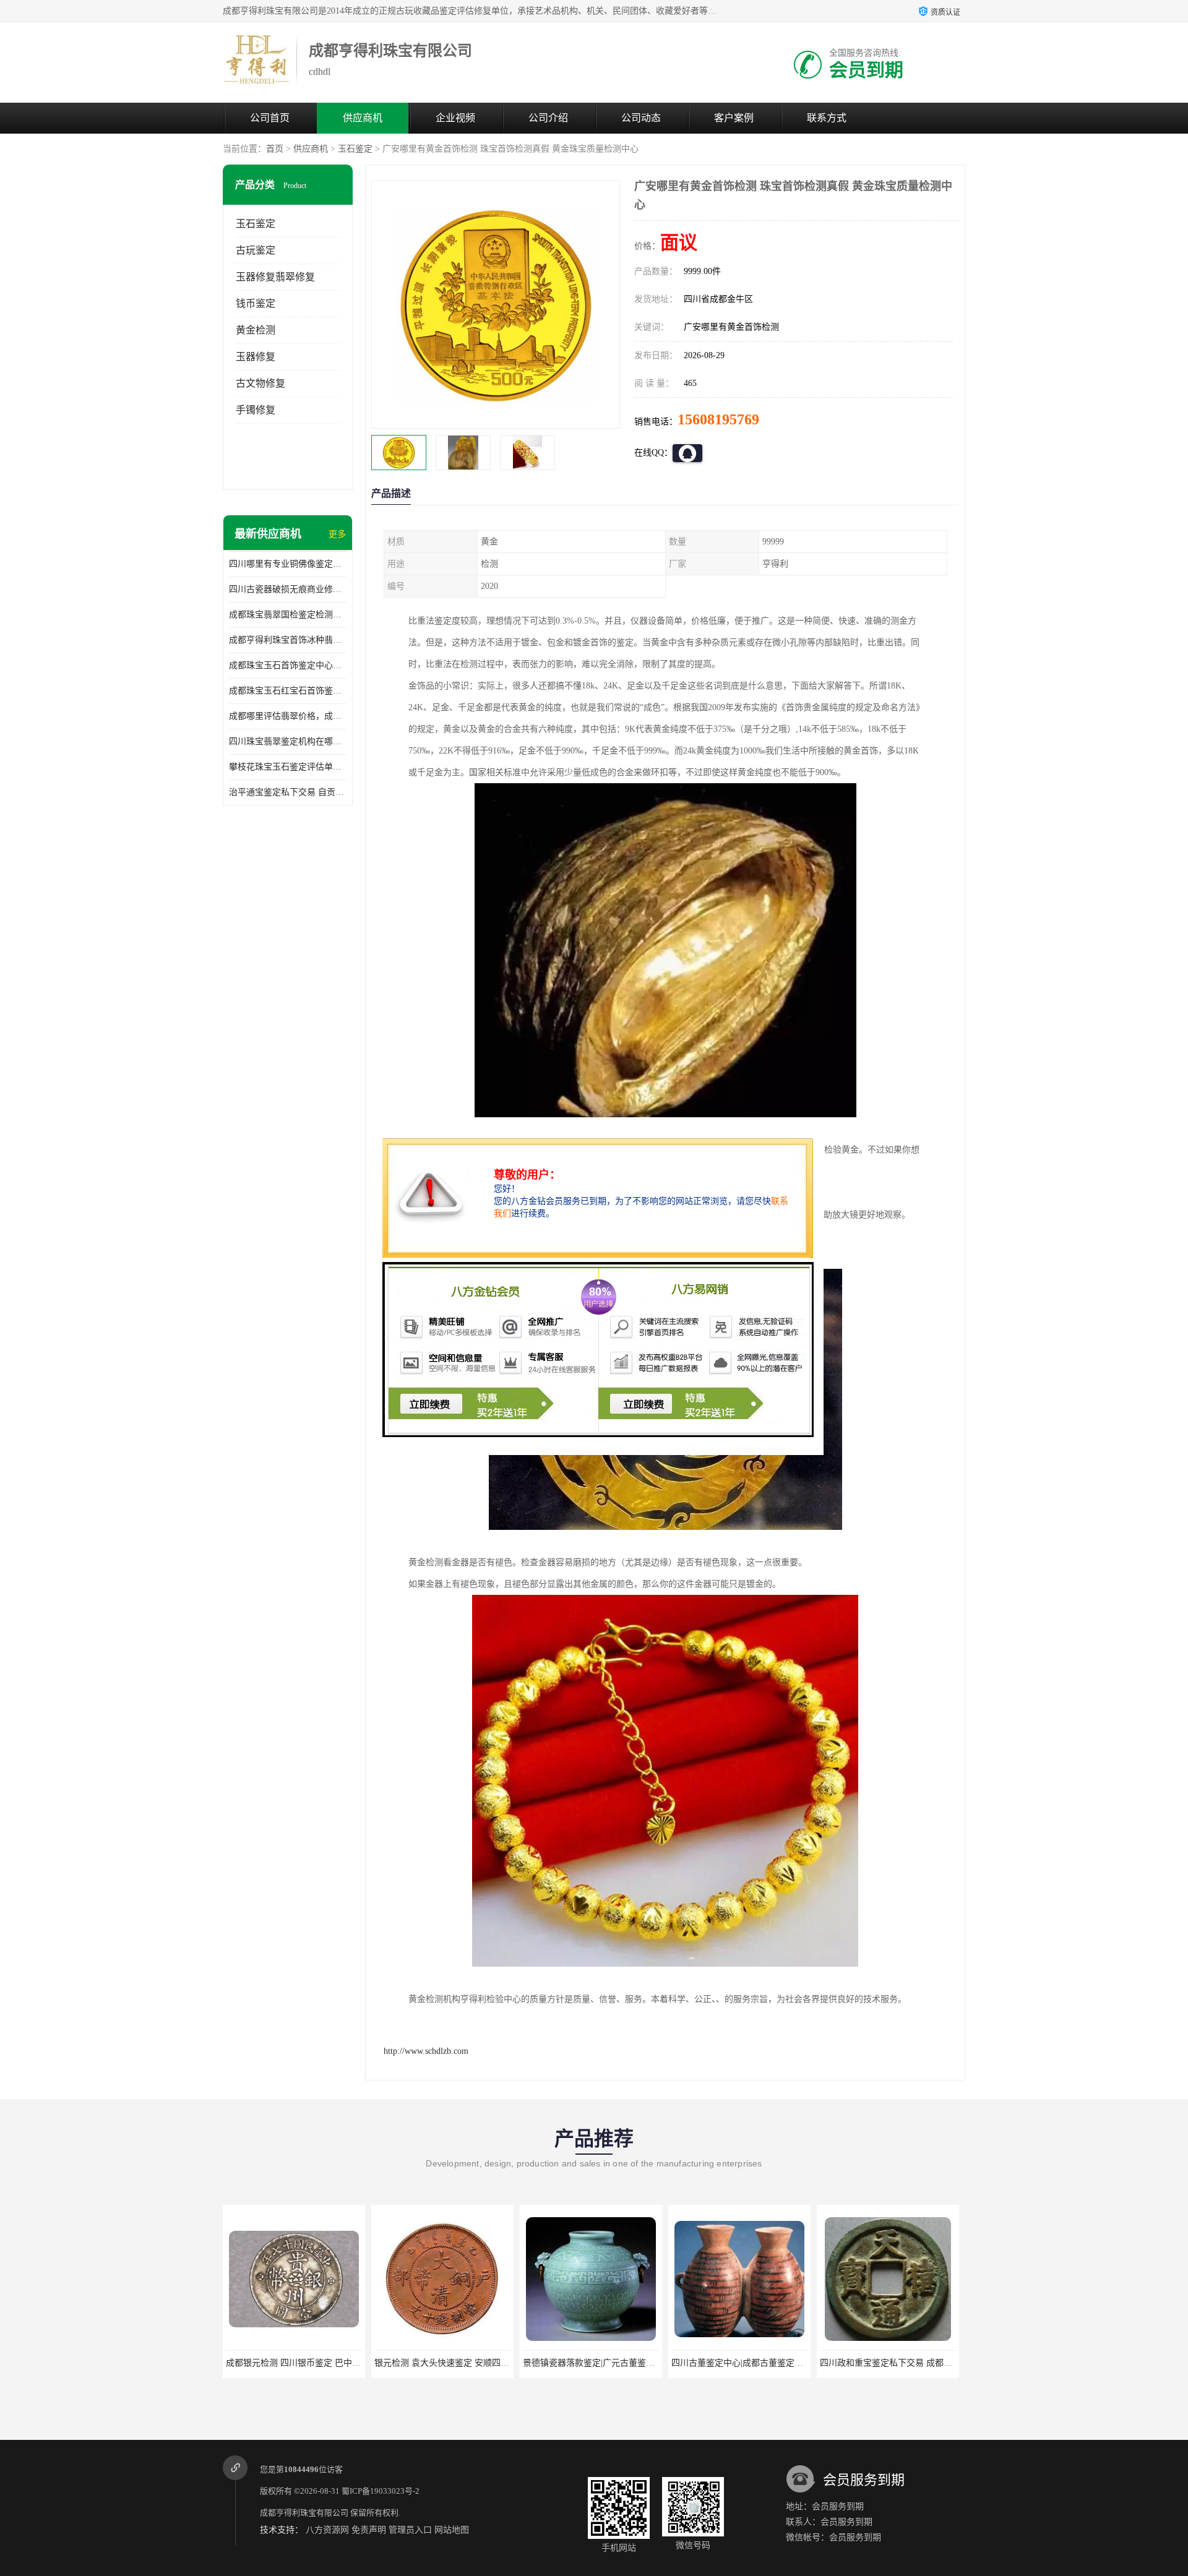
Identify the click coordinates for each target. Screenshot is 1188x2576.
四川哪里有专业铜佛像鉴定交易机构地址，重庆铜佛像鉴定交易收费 (288, 564)
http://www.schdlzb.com (426, 2051)
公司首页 (270, 118)
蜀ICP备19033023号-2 (381, 2491)
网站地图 (452, 2530)
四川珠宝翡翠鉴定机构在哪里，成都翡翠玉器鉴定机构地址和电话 (288, 741)
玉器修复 (256, 357)
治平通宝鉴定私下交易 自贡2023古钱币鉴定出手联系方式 (288, 792)
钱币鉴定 (256, 303)
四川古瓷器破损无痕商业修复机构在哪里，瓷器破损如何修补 (288, 589)
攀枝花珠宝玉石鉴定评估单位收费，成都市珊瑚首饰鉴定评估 (288, 767)
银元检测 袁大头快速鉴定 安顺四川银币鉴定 (311, 2363)
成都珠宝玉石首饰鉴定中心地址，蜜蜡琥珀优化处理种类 (288, 665)
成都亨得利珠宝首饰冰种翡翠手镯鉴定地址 (288, 640)
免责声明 (369, 2530)
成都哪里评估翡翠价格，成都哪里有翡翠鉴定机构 (288, 716)
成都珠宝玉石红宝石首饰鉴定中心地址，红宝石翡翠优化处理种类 (288, 691)
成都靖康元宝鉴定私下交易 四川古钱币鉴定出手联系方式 (929, 2363)
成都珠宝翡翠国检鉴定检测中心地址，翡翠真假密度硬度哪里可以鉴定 (288, 615)
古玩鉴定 (256, 250)
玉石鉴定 (355, 149)
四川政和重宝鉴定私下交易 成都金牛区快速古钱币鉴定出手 (785, 2363)
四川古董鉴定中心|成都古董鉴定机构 (593, 2363)
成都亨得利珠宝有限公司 (304, 2513)
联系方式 (827, 118)
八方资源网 (327, 2530)
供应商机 (363, 118)
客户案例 (734, 118)
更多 (337, 534)
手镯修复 (256, 410)
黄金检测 (256, 330)
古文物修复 (260, 383)
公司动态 (641, 118)
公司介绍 (548, 118)
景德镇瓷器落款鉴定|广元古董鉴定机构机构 (458, 2363)
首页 (275, 149)
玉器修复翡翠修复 (275, 277)
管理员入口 (410, 2530)
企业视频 (455, 118)
